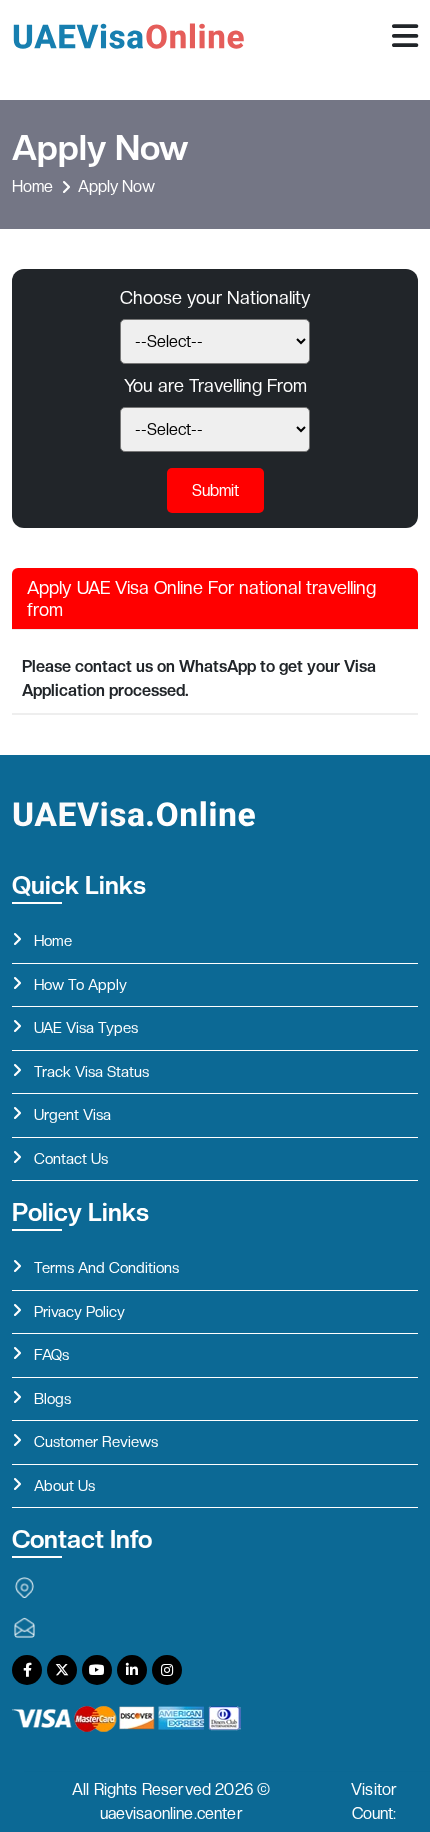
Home (32, 186)
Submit (215, 490)
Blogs (52, 1399)
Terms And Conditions (106, 1268)
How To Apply (80, 985)
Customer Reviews (96, 1442)
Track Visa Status (91, 1072)
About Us (64, 1486)
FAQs (51, 1355)
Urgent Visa (72, 1115)
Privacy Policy (79, 1312)
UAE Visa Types (86, 1028)
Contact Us (71, 1159)
